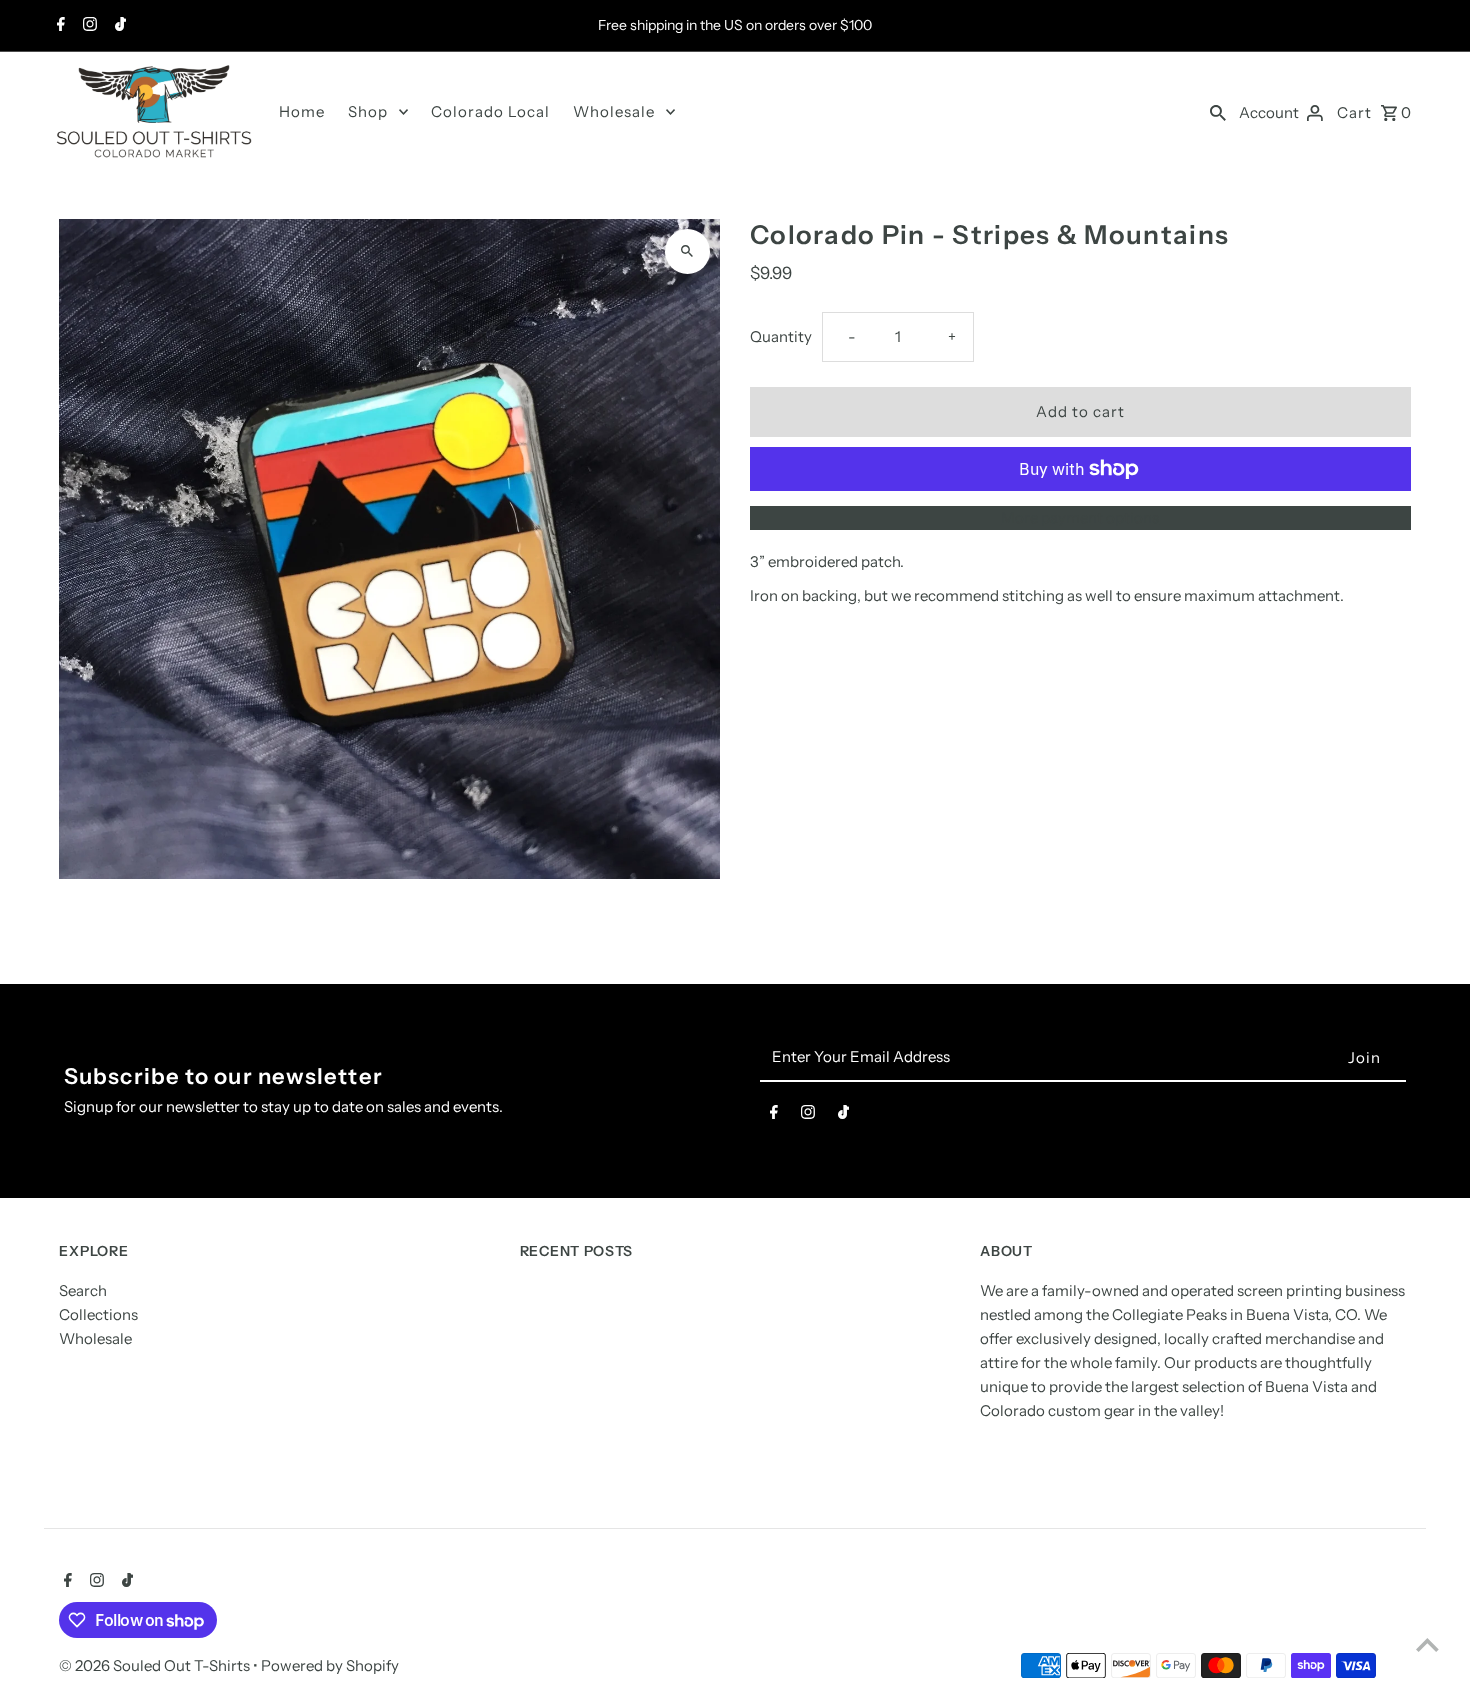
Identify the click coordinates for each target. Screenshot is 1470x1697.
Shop (368, 111)
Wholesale (614, 111)
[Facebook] (58, 26)
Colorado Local (490, 111)
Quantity (781, 336)
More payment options (1080, 517)
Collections (98, 1315)
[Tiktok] (118, 26)
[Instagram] (87, 26)
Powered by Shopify (330, 1665)
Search (83, 1291)
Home (302, 111)
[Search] (1218, 112)
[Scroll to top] (1427, 1644)
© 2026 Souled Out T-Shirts (156, 1665)
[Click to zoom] (687, 251)
